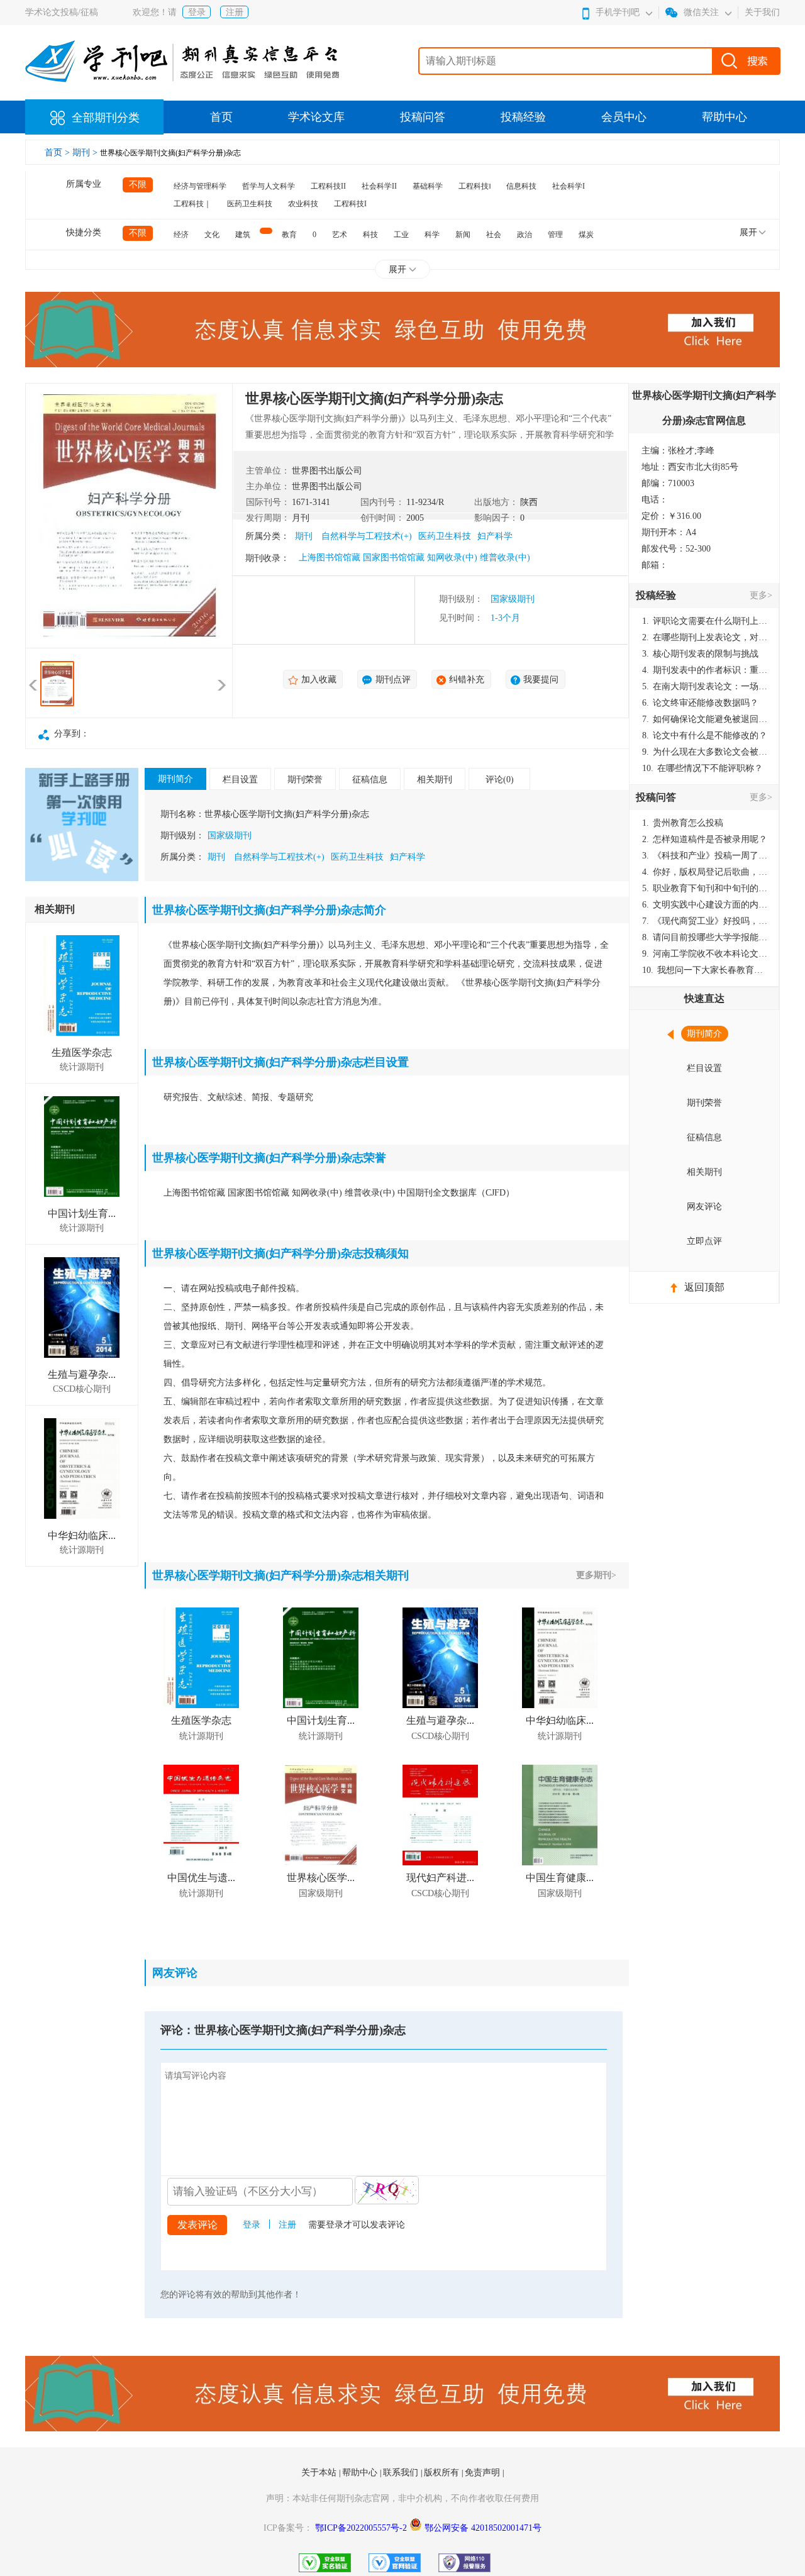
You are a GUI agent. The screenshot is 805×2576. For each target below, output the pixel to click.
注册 (235, 12)
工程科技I (350, 204)
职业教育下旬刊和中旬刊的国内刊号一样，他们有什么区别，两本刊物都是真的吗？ (705, 888)
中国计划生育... (82, 1213)
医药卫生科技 (250, 204)
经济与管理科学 (200, 186)
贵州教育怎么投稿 (683, 823)
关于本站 (320, 2473)
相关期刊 (435, 780)
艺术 (340, 235)
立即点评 (704, 1241)
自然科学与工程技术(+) (367, 536)
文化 (212, 235)
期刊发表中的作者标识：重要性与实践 (705, 670)
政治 (525, 235)
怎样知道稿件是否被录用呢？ (705, 839)
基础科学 (428, 186)
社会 (494, 235)
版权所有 (443, 2473)
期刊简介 (175, 779)
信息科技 (521, 186)
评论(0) (500, 780)
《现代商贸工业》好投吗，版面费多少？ (705, 921)
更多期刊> (596, 1575)
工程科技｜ (192, 204)
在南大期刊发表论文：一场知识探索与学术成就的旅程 (705, 686)
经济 (181, 235)
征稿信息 (370, 780)
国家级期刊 (513, 599)
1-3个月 (505, 618)
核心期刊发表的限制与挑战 (700, 654)
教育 (289, 235)
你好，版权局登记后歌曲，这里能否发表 (705, 872)
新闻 (463, 235)
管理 (555, 235)
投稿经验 (523, 117)
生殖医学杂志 (82, 1052)
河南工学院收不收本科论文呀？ (705, 954)
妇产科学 (495, 536)
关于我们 (762, 12)
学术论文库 (316, 117)
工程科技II (328, 186)
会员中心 (624, 117)
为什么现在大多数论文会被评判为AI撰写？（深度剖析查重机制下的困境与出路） (705, 752)
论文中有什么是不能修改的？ (705, 736)
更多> (761, 595)
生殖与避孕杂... (82, 1374)
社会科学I (569, 186)
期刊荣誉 (305, 780)
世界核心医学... (321, 1878)
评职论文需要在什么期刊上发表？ (705, 621)
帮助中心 (724, 117)
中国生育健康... (560, 1878)
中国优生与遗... (201, 1878)
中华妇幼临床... (82, 1535)
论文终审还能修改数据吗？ (700, 703)
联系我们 (402, 2473)
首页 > (58, 153)
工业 (401, 235)
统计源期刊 (82, 1067)
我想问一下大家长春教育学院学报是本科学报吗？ (705, 970)
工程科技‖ (475, 186)
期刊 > (86, 153)
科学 (432, 235)
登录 (197, 12)
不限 (138, 185)
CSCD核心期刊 (82, 1389)
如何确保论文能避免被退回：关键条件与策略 (705, 719)
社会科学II (379, 186)
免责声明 (484, 2473)
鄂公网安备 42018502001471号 (483, 2528)
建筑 (243, 235)
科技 (370, 235)
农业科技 (303, 204)
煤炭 (586, 235)
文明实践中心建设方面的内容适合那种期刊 (705, 905)
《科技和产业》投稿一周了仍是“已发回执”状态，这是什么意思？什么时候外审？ (705, 856)
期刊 (304, 536)
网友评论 (704, 1207)
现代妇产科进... (440, 1878)
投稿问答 (423, 117)
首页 (221, 117)
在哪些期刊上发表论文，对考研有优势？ (705, 637)
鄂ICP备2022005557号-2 (362, 2528)
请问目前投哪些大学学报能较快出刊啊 (705, 937)
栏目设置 (240, 780)
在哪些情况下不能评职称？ (702, 768)
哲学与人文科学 (269, 186)
